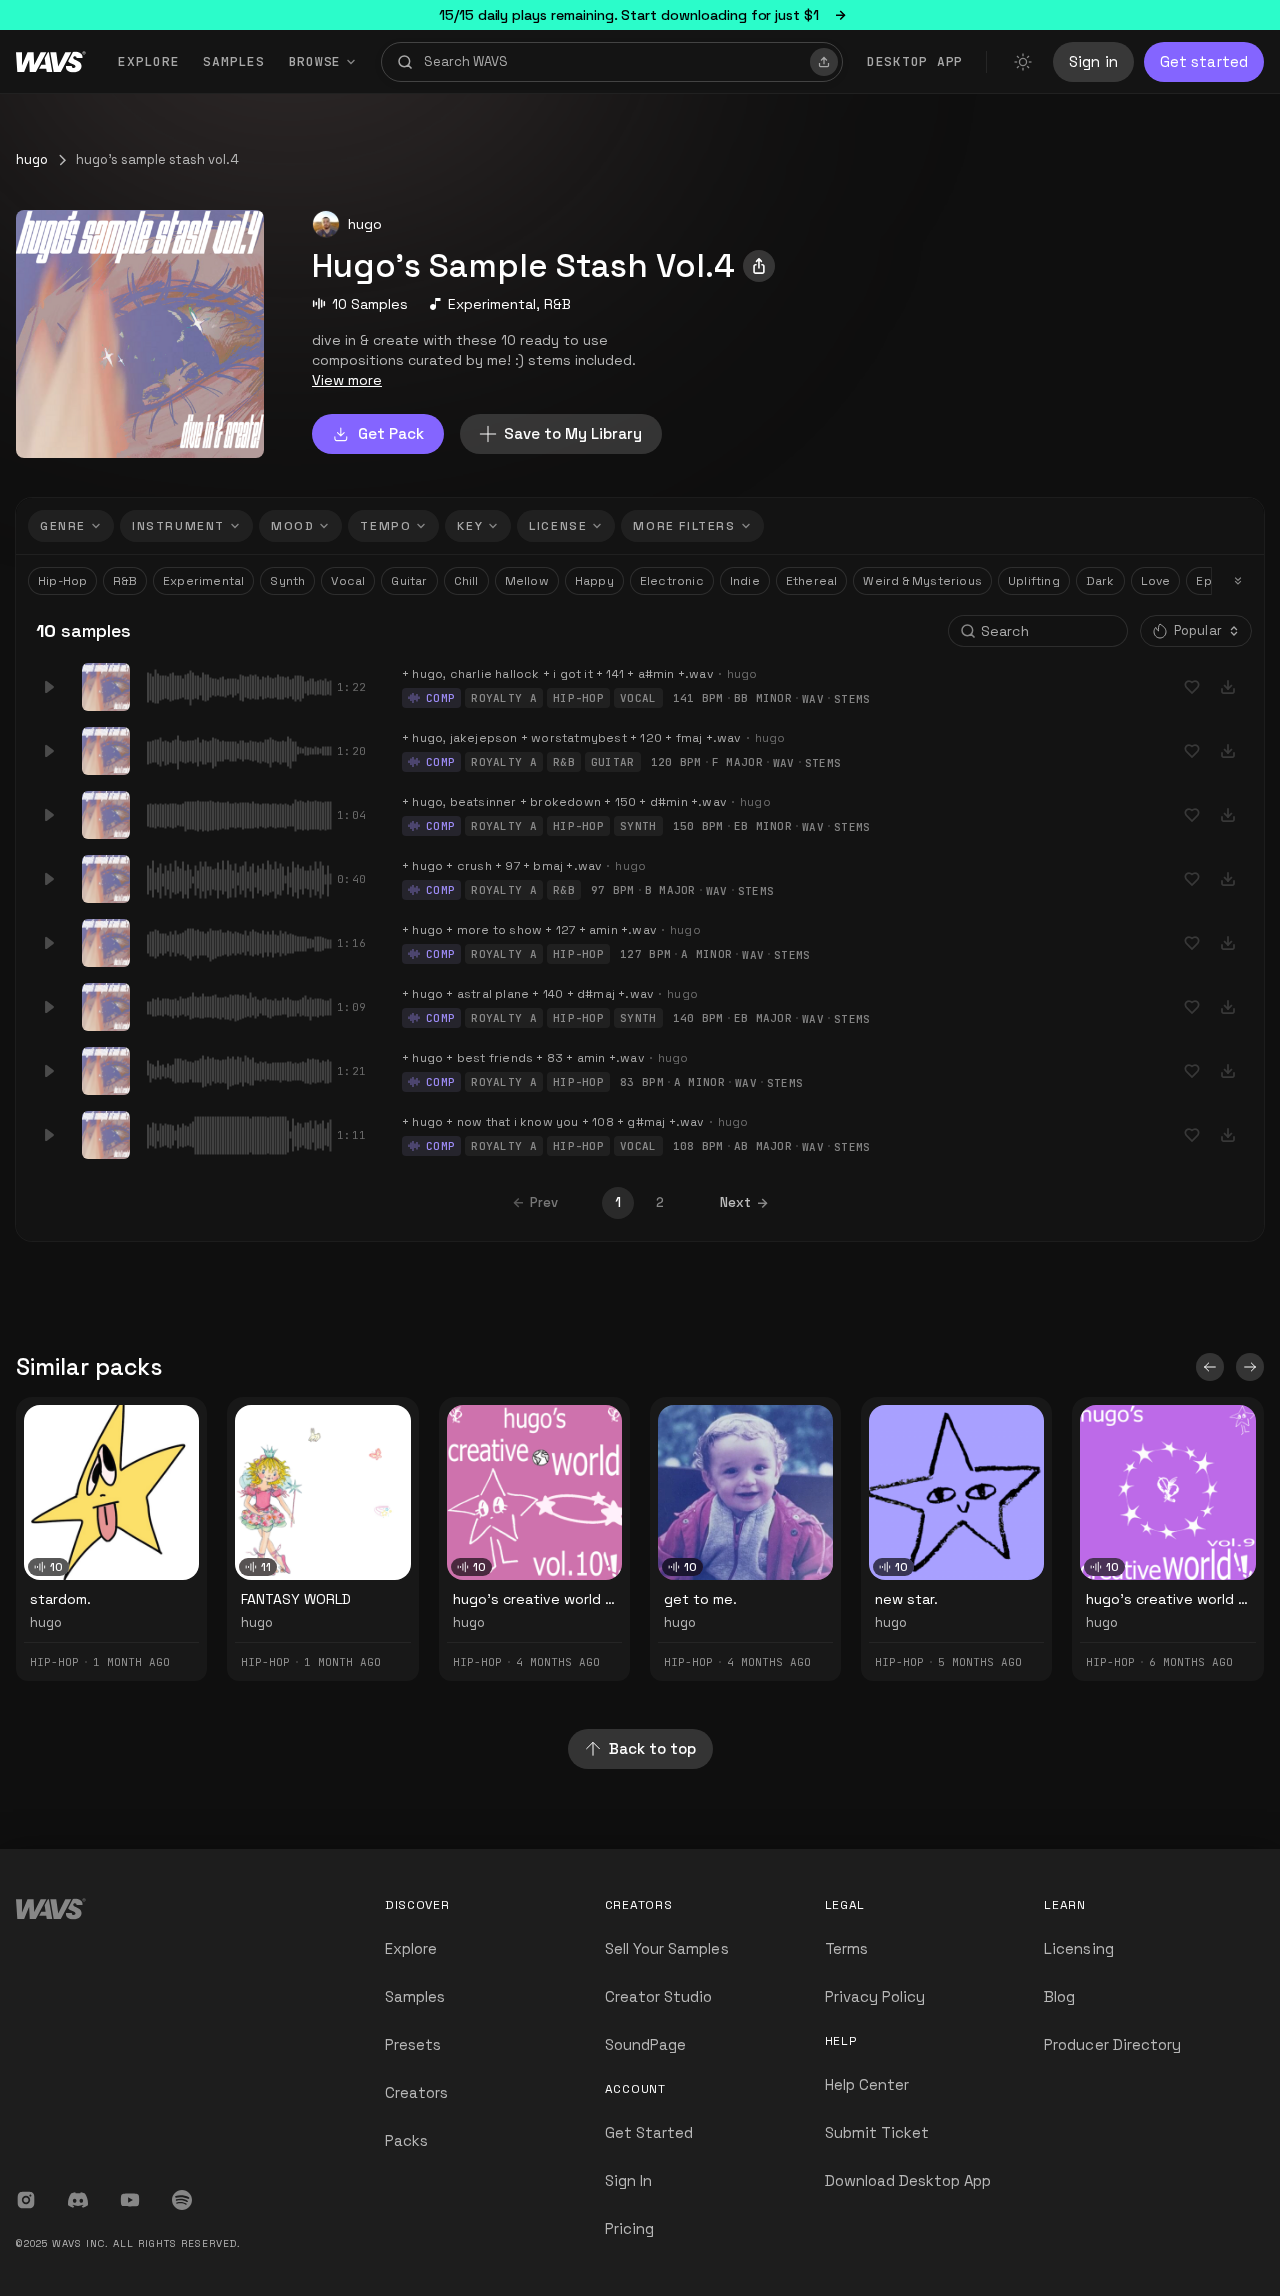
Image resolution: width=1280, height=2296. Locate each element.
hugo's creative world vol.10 (548, 1599)
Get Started (649, 2132)
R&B (557, 304)
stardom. (60, 1599)
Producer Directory (1112, 2044)
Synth (287, 581)
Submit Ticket (877, 2132)
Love (1156, 581)
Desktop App (915, 61)
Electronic (672, 581)
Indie (745, 581)
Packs (406, 2140)
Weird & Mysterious (922, 581)
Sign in (1093, 61)
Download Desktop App (908, 2180)
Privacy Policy (875, 1996)
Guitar (409, 581)
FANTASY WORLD (296, 1599)
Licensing (1078, 1948)
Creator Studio (659, 1996)
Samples (233, 61)
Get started (1204, 61)
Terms (846, 1948)
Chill (466, 581)
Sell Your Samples (667, 1948)
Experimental (492, 304)
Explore (148, 61)
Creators (416, 2092)
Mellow (527, 581)
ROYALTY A (504, 698)
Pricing (629, 2228)
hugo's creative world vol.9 (1178, 1599)
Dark (1100, 581)
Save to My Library (573, 433)
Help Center (867, 2084)
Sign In (628, 2180)
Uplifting (1034, 581)
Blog (1059, 1996)
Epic (1209, 581)
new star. (906, 1599)
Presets (413, 2044)
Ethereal (812, 581)
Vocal (348, 581)
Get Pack (391, 433)
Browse (315, 61)
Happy (594, 581)
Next (735, 1202)
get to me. (700, 1599)
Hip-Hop (62, 581)
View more (347, 380)
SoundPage (645, 2044)
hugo (32, 159)
